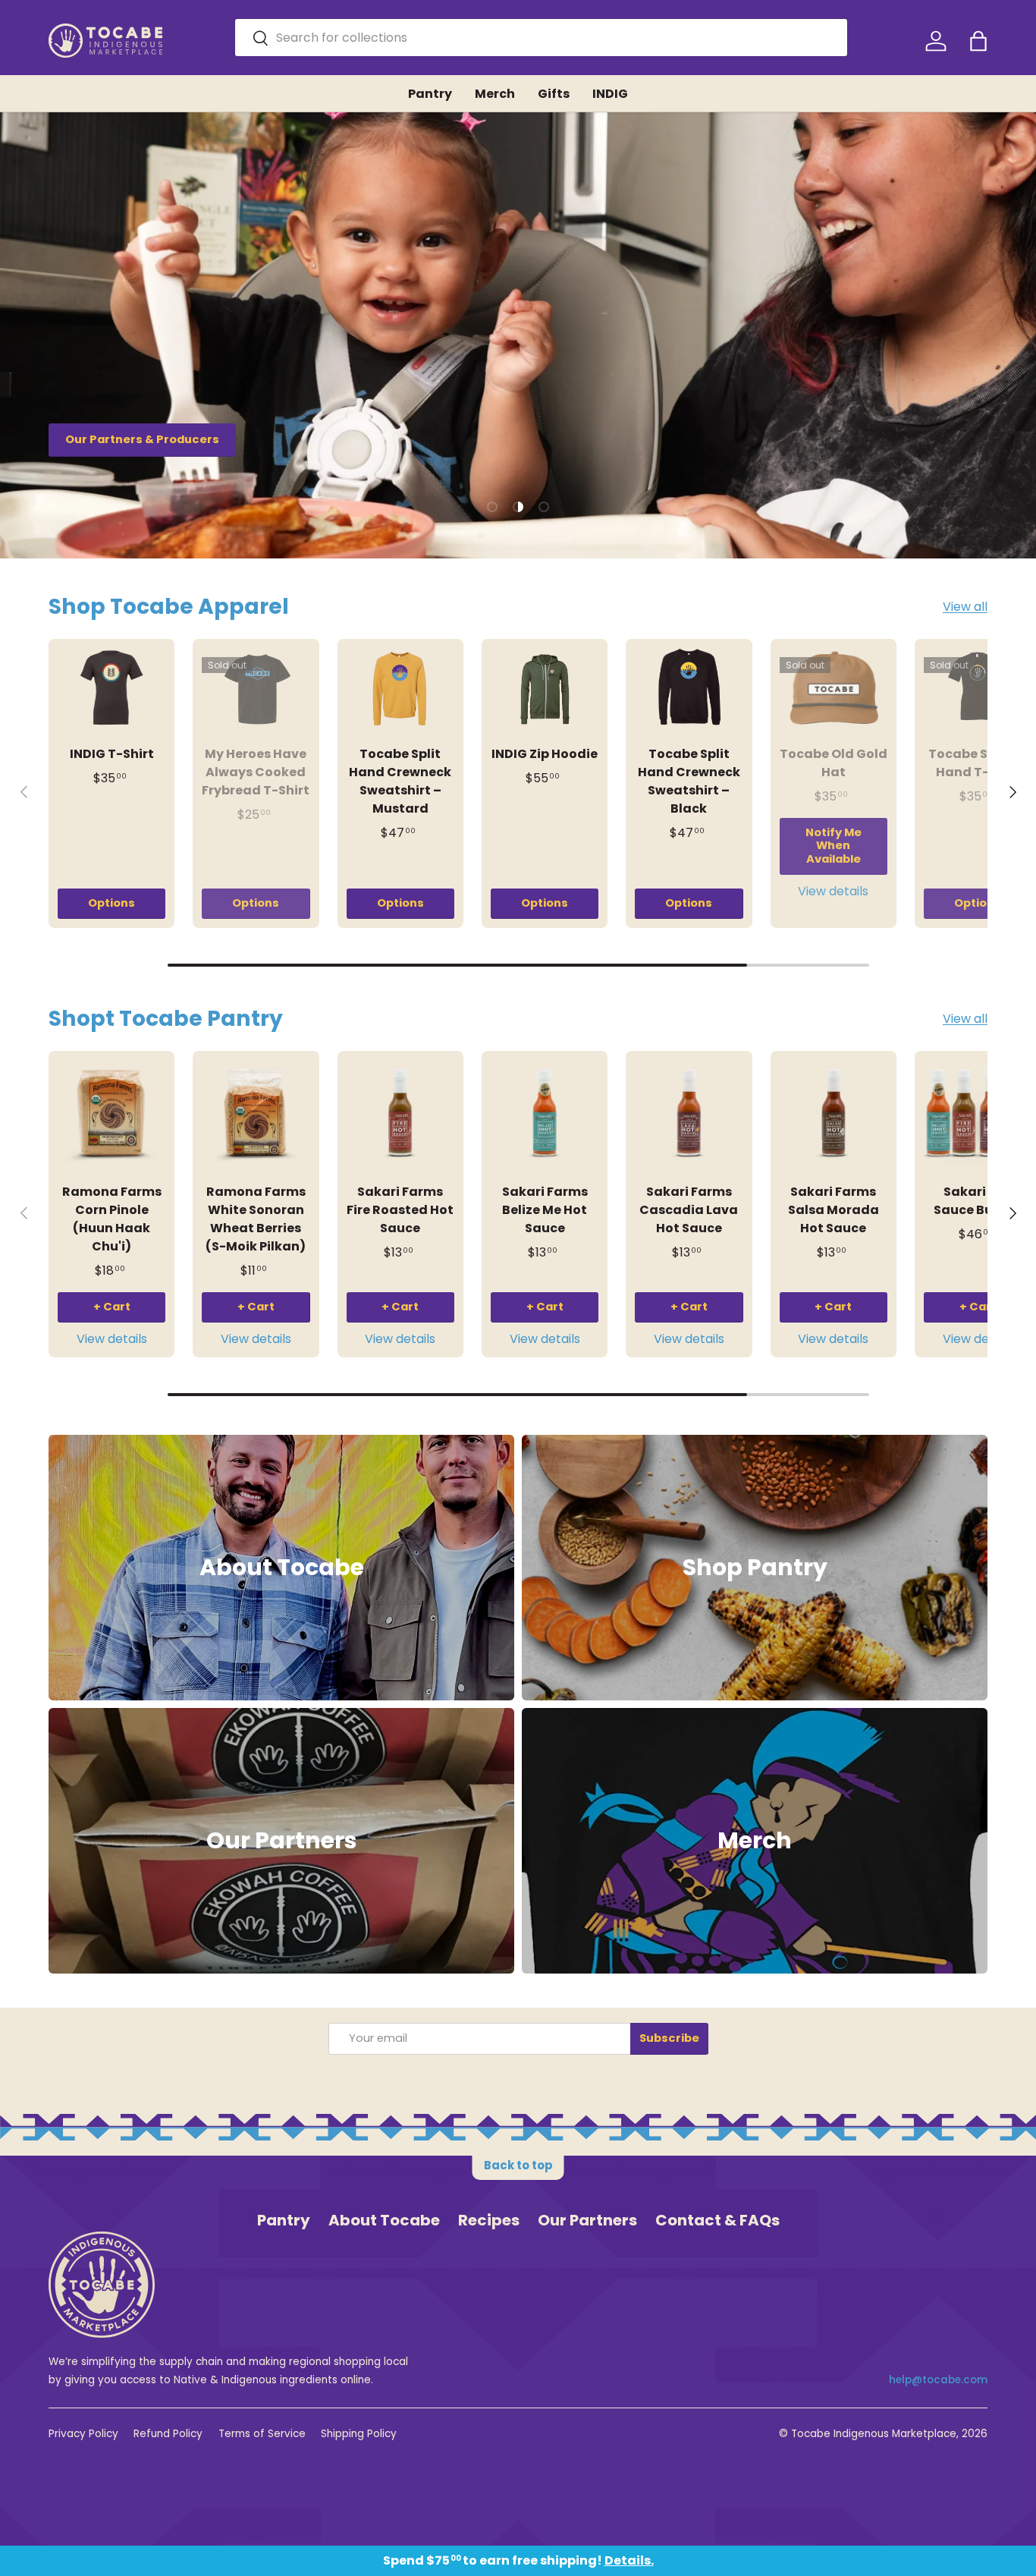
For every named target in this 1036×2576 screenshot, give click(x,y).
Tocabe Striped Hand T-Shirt (978, 763)
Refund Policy (168, 2434)
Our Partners (587, 2220)
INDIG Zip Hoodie (545, 754)
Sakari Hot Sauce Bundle (978, 1201)
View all (965, 607)
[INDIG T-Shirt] (111, 689)
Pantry (430, 94)
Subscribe (669, 2038)
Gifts (554, 94)
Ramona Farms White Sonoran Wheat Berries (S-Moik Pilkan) (256, 1219)
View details (833, 891)
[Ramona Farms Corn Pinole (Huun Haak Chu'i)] (111, 1114)
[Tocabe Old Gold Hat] (834, 689)
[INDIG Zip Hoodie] (545, 689)
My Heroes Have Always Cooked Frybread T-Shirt (256, 772)
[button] (978, 41)
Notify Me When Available (834, 846)
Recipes (489, 2220)
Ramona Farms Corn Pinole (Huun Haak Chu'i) (112, 1219)
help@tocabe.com (938, 2380)
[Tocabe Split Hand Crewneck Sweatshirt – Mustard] (400, 689)
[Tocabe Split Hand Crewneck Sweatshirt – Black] (689, 689)
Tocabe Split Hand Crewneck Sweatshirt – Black (689, 781)
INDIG (610, 94)
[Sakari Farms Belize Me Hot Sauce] (545, 1114)
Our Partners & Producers (142, 439)
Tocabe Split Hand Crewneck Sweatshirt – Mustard (400, 781)
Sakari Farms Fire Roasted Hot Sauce (400, 1210)
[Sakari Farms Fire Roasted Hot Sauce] (400, 1114)
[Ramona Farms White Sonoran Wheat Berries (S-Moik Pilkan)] (256, 1114)
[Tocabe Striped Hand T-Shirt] (978, 689)
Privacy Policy (83, 2434)
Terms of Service (262, 2434)
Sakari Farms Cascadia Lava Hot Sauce (689, 1210)
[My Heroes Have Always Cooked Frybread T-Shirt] (256, 689)
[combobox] (541, 38)
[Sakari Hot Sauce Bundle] (978, 1114)
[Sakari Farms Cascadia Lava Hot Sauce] (689, 1114)
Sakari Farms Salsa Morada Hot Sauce (834, 1210)
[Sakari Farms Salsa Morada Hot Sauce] (834, 1114)
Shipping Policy (359, 2434)
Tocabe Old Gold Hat (834, 763)
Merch (495, 94)
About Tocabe (384, 2220)
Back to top (518, 2165)
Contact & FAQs (717, 2220)
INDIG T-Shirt (112, 754)
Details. (629, 2560)
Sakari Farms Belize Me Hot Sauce (545, 1210)
